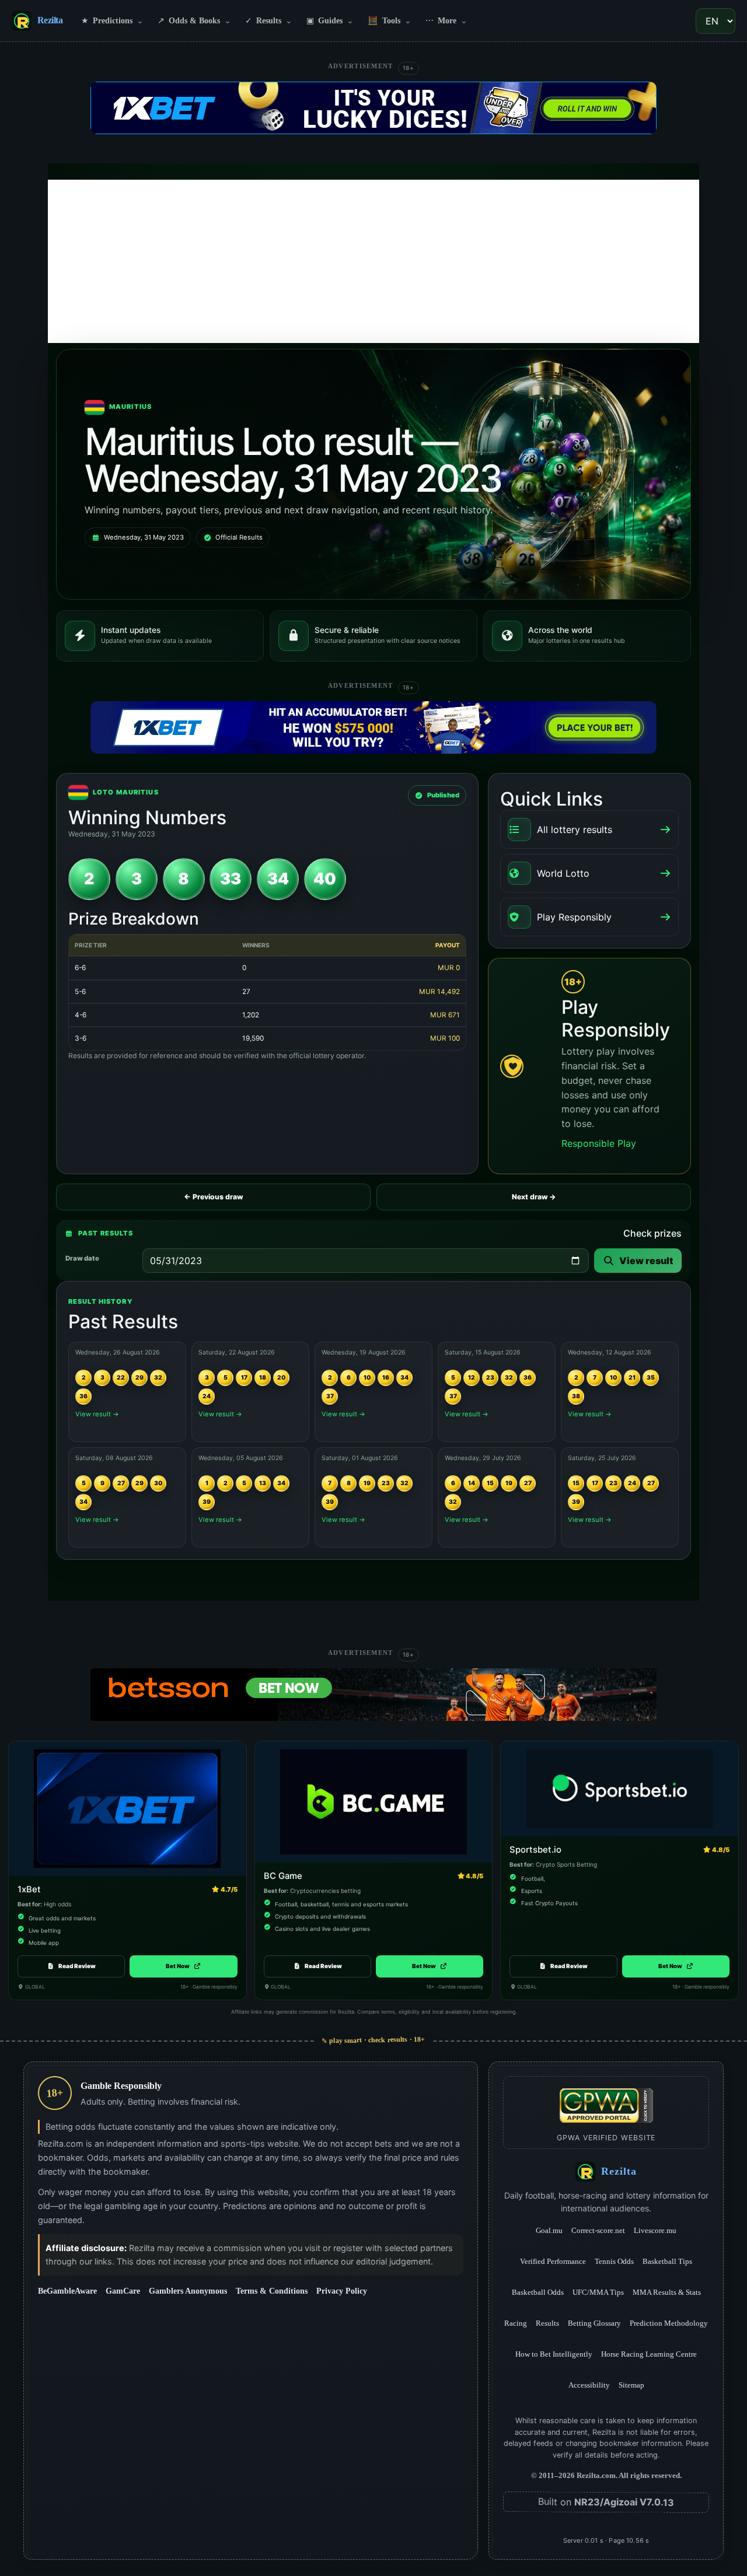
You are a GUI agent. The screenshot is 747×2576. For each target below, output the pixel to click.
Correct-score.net (598, 2230)
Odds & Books (194, 20)
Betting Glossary (594, 2323)
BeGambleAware (67, 2291)
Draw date (82, 1258)
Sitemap (631, 2385)
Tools (390, 20)
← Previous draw (213, 1197)
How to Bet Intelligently (554, 2354)
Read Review (77, 1966)
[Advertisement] (373, 261)
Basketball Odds (538, 2292)
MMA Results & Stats (667, 2292)
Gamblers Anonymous (188, 2291)
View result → (97, 1414)
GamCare (123, 2291)
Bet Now (184, 1966)
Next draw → (534, 1197)
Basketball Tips (667, 2261)
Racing (516, 2323)
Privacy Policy (342, 2291)
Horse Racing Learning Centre (649, 2354)
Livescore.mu (655, 2230)
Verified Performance (553, 2261)
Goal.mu (549, 2230)
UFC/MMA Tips (598, 2292)
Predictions (112, 20)
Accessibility (589, 2385)
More (446, 20)
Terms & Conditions (272, 2291)
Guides (330, 20)
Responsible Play (599, 1143)
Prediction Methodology (669, 2323)
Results (269, 20)
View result (646, 1261)
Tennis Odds (614, 2261)
